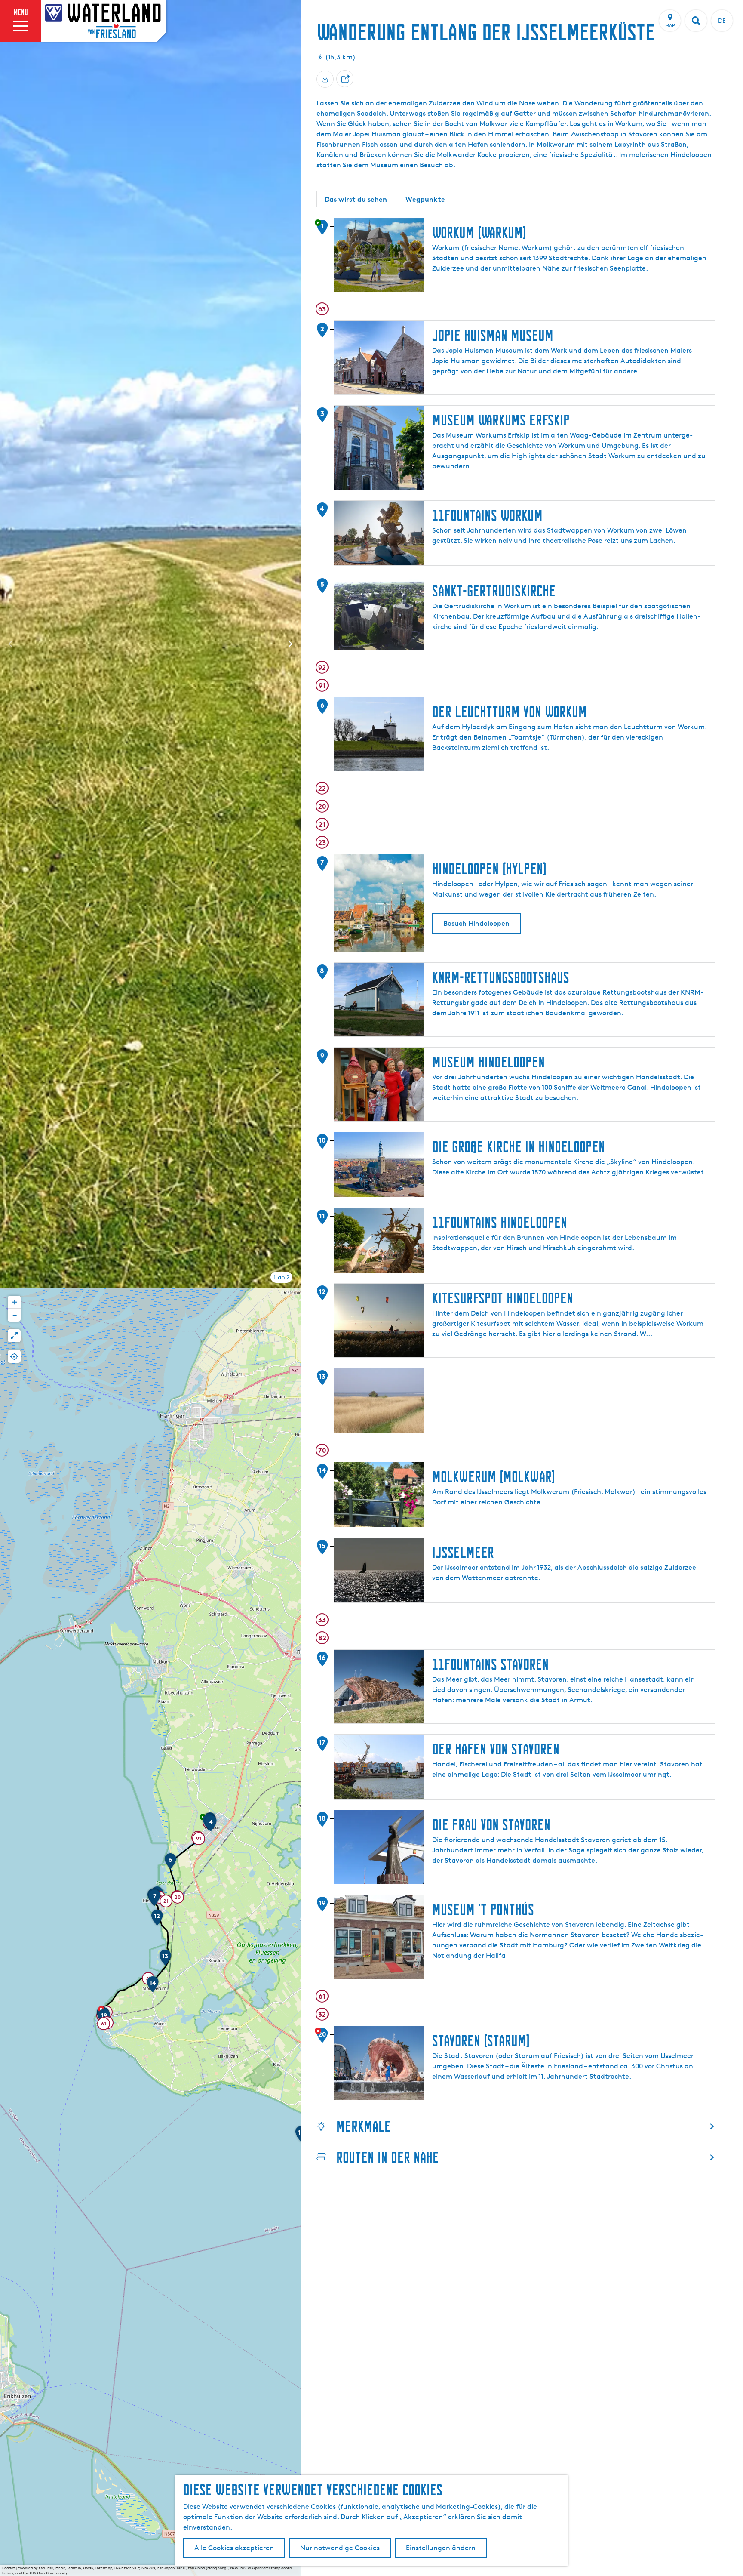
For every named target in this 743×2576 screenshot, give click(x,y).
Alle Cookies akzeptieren (234, 2548)
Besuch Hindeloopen (476, 923)
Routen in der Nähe (388, 2157)
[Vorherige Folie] (10, 644)
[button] (211, 1826)
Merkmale (364, 2126)
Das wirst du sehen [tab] (356, 199)
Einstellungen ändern (441, 2548)
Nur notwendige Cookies (340, 2548)
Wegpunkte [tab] (425, 199)
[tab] (281, 1277)
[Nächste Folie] (291, 644)
